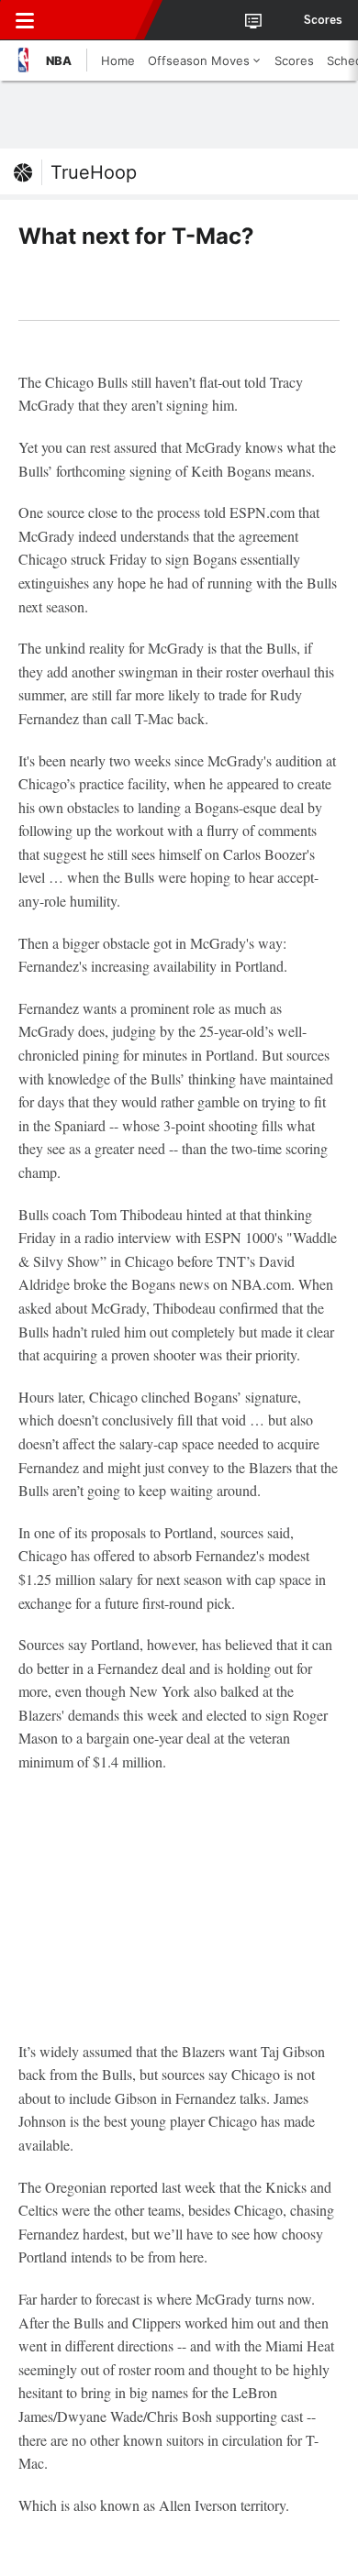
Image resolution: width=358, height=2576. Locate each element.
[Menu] (25, 20)
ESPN (98, 20)
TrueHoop (94, 172)
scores (323, 20)
